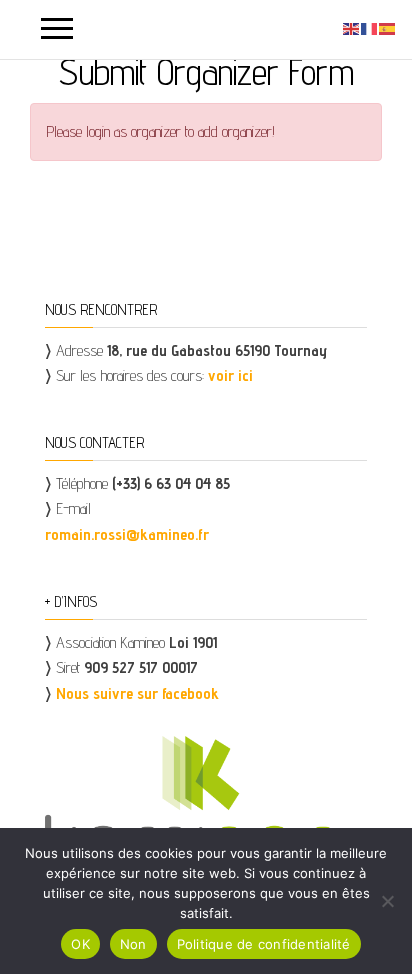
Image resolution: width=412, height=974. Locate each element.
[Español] (388, 27)
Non (133, 944)
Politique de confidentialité (264, 944)
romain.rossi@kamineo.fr (127, 534)
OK (80, 944)
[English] (352, 27)
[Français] (370, 27)
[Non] (387, 901)
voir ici (230, 375)
